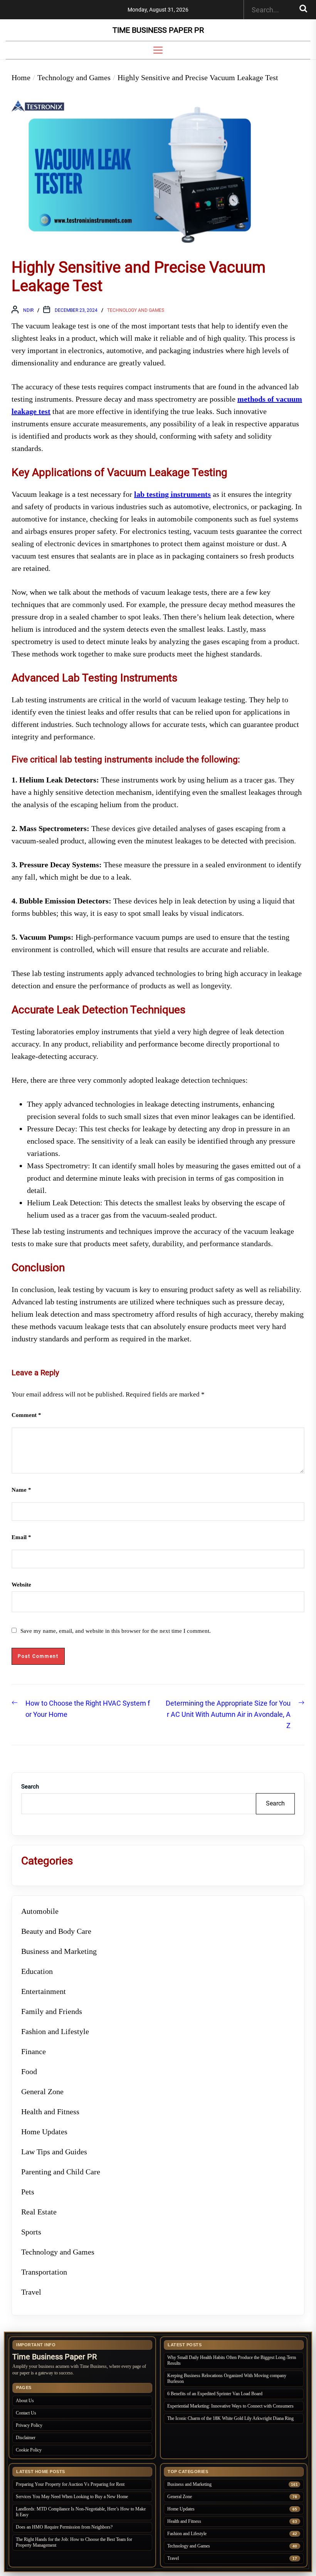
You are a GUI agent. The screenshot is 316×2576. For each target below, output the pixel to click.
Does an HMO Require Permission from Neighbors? (64, 2527)
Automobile (40, 1911)
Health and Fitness (50, 2112)
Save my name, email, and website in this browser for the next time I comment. (116, 1631)
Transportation (44, 2272)
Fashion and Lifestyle (55, 2031)
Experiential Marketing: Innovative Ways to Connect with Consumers (230, 2406)
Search (30, 1787)
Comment (26, 1415)
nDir (28, 310)
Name (21, 1490)
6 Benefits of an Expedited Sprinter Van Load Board (215, 2394)
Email (21, 1537)
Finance (34, 2051)
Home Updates (44, 2132)
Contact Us (26, 2413)
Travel (31, 2292)
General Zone (42, 2091)
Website (21, 1585)
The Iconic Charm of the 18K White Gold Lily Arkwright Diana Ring (230, 2418)
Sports (31, 2232)
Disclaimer (26, 2438)
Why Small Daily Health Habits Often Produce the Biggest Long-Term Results (232, 2360)
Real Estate (39, 2212)
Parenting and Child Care (61, 2172)
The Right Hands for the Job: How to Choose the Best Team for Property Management (74, 2542)
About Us (25, 2401)
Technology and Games (136, 310)
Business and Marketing (59, 1951)
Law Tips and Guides (54, 2152)
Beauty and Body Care (56, 1931)
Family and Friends (52, 2011)
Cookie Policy (29, 2450)
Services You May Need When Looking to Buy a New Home (72, 2497)
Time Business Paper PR (158, 30)
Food (29, 2071)
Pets (28, 2192)
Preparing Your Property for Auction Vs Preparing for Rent (70, 2484)
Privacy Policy (29, 2425)
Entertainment (44, 1991)
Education (37, 1971)
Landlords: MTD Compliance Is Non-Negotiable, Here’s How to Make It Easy (81, 2512)
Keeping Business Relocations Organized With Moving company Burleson (227, 2378)
